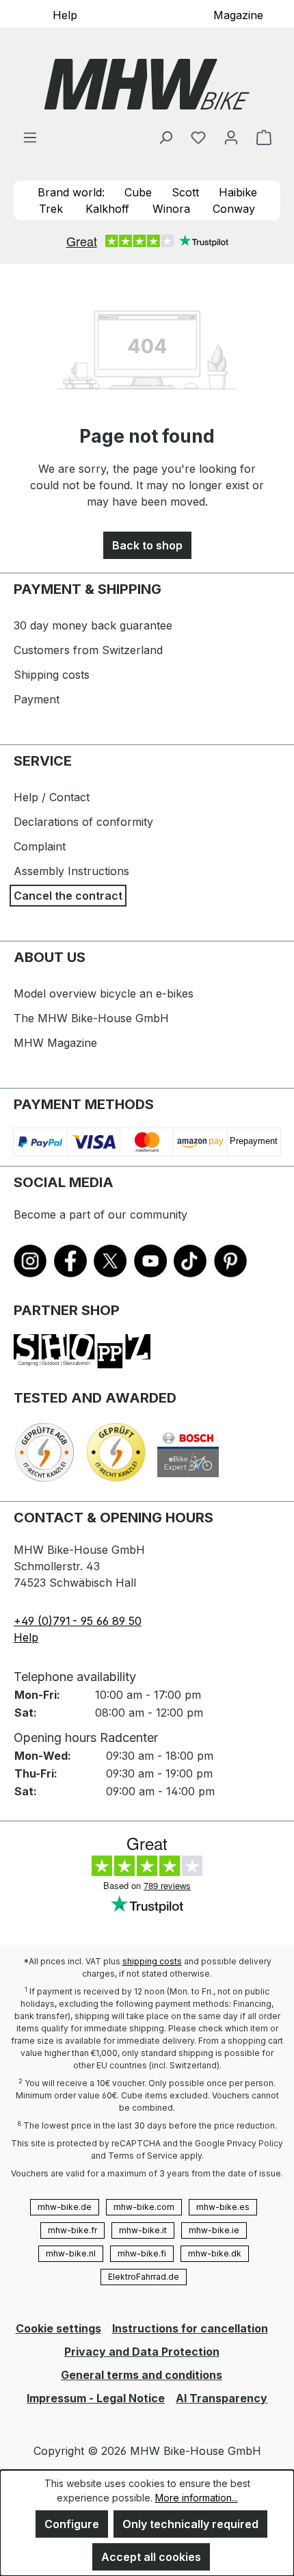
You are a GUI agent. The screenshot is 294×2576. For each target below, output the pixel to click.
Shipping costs (52, 675)
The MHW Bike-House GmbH (91, 1018)
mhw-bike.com (144, 2207)
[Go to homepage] (147, 84)
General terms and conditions (142, 2375)
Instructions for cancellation (190, 2328)
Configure (72, 2524)
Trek (51, 209)
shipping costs (152, 1961)
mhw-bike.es (223, 2207)
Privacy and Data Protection (142, 2352)
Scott (185, 192)
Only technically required (190, 2524)
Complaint (40, 846)
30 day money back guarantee (93, 625)
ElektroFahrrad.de (144, 2277)
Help (65, 14)
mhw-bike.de (65, 2207)
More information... (197, 2498)
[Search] (165, 137)
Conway (234, 209)
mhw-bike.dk (215, 2253)
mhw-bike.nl (71, 2253)
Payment (37, 699)
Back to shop (147, 545)
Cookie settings (58, 2328)
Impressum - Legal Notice (96, 2398)
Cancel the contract (68, 896)
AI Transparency (222, 2398)
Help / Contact (52, 797)
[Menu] (30, 137)
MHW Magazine (55, 1043)
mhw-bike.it (143, 2230)
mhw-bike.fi (142, 2253)
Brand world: (71, 192)
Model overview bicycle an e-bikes (104, 993)
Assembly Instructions (71, 871)
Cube (138, 192)
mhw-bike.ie (214, 2230)
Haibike (238, 192)
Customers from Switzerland (88, 650)
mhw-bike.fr (72, 2230)
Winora (171, 209)
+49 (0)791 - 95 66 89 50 (78, 1621)
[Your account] (231, 137)
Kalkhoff (107, 209)
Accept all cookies (151, 2557)
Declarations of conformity (83, 822)
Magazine (238, 14)
